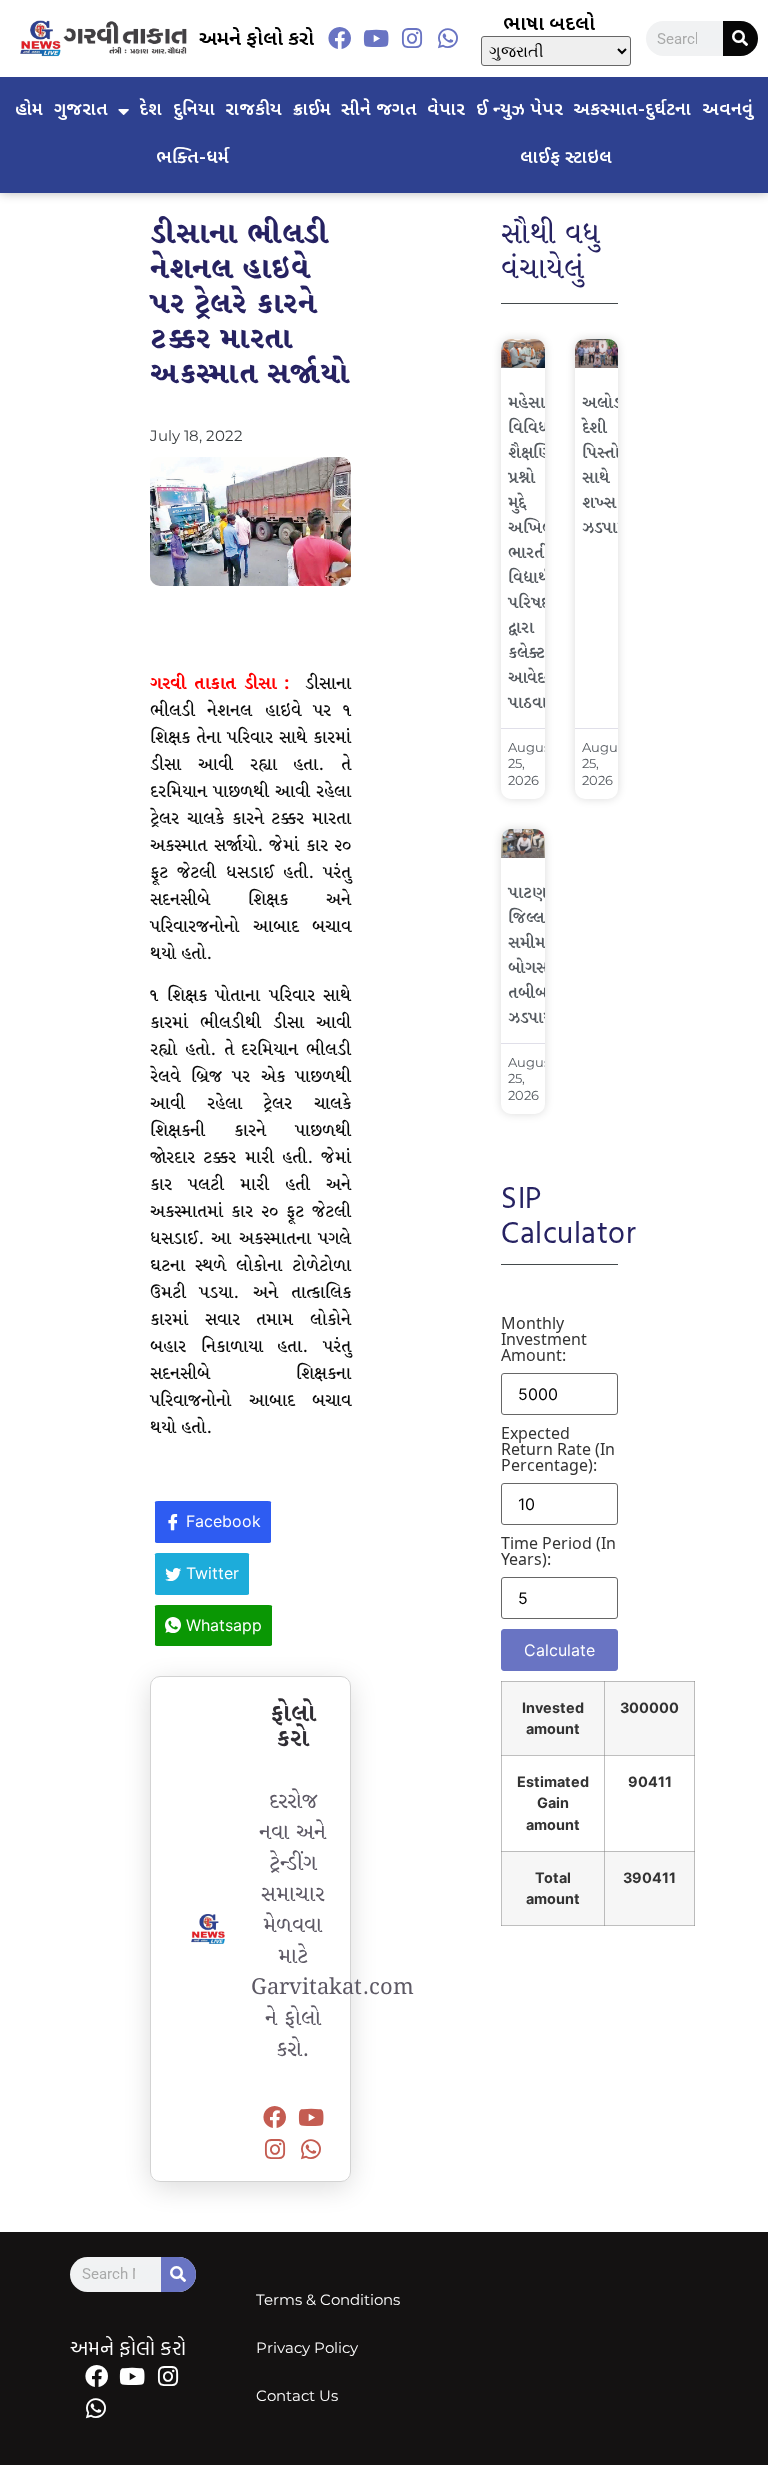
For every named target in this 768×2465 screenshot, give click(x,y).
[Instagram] (412, 39)
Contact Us (297, 2395)
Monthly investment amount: (544, 1339)
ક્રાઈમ (312, 110)
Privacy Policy (307, 2347)
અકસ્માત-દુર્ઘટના (632, 110)
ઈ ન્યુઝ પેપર (519, 110)
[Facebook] (340, 39)
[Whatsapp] (448, 39)
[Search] (740, 38)
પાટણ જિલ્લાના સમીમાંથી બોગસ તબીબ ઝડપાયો (536, 956)
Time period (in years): (558, 1551)
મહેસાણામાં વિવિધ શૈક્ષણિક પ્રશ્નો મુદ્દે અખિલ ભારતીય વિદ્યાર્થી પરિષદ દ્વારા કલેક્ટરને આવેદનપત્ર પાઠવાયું (544, 553)
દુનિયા (194, 110)
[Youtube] (376, 39)
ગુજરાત (81, 110)
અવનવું (727, 110)
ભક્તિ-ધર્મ (192, 158)
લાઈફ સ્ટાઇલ (566, 158)
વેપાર (446, 110)
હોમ (29, 110)
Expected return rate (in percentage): (558, 1449)
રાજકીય (253, 110)
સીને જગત (379, 110)
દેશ (150, 110)
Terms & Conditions (328, 2299)
